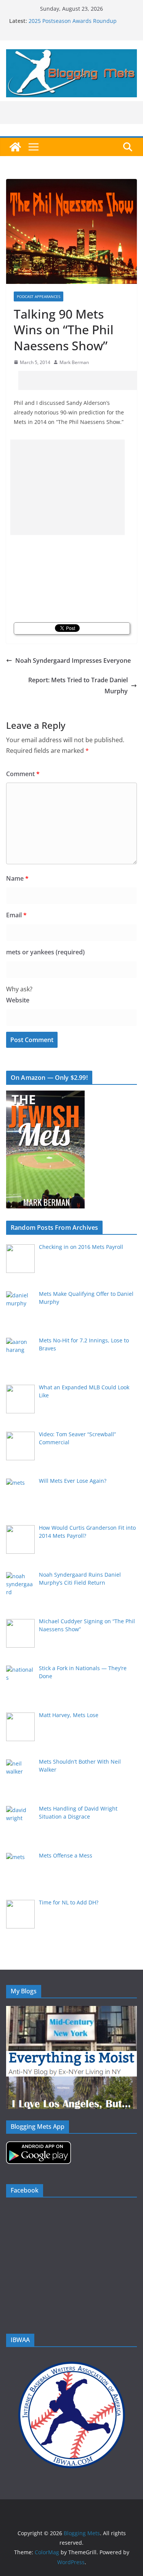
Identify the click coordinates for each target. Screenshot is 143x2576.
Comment (23, 774)
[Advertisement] (81, 380)
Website (18, 1000)
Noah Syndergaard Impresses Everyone (73, 661)
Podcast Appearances (39, 296)
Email (16, 915)
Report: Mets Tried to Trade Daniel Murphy (78, 685)
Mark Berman (74, 362)
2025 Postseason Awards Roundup (73, 21)
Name (17, 878)
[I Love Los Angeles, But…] (71, 2081)
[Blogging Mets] (15, 147)
